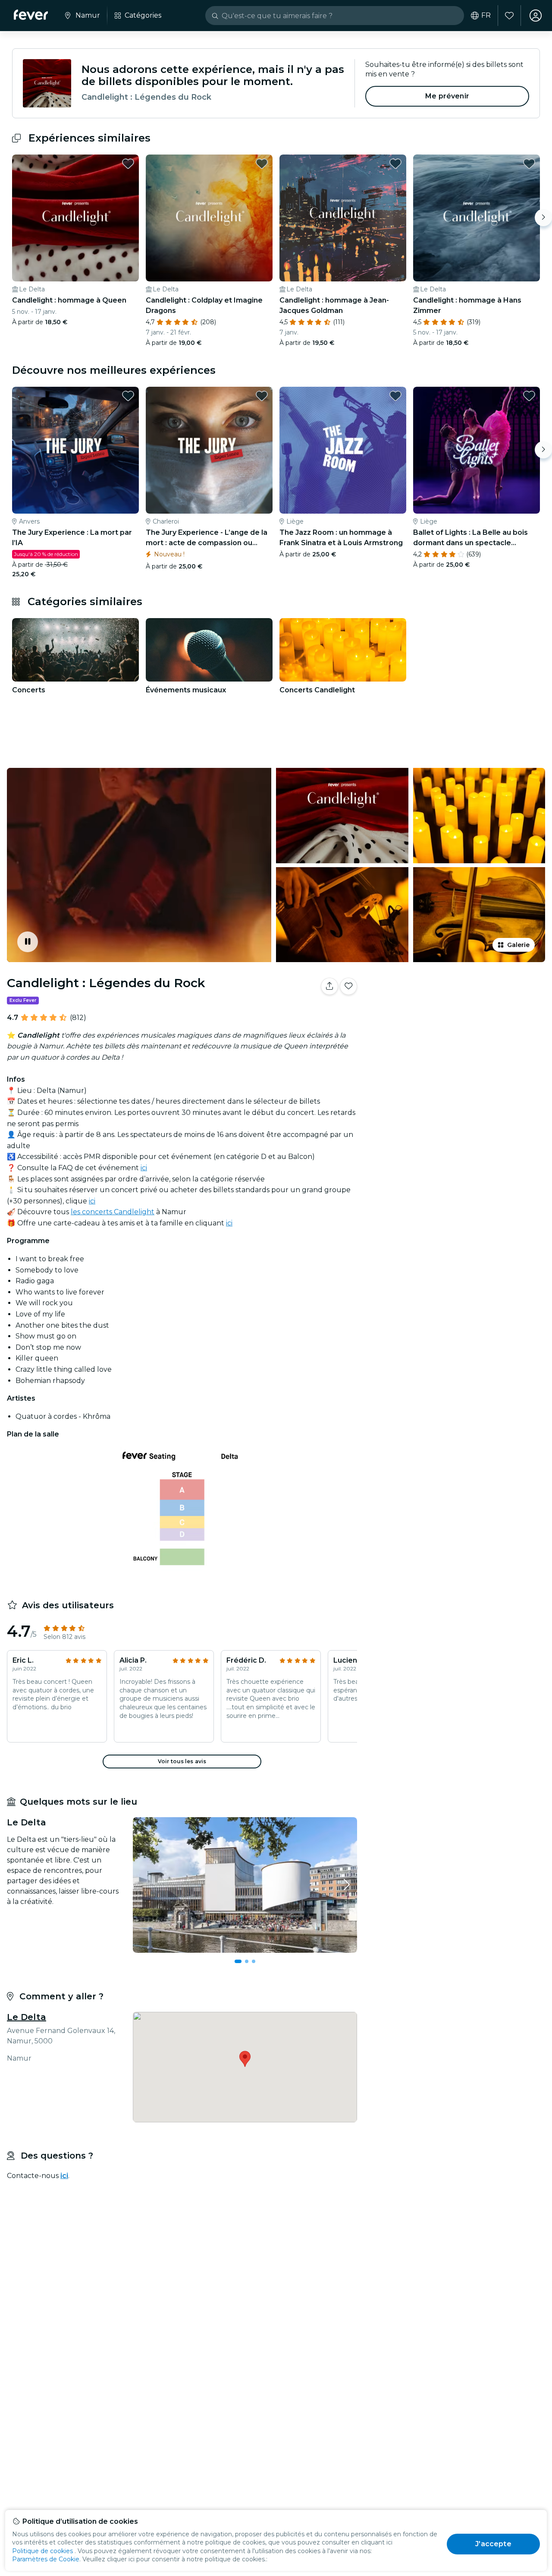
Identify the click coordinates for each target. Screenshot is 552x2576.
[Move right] (543, 218)
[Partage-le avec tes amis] (329, 986)
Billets (456, 1013)
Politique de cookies (42, 2551)
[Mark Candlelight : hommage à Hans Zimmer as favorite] (529, 164)
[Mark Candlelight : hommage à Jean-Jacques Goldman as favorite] (395, 164)
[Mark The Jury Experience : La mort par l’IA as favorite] (128, 396)
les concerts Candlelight (113, 1212)
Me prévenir (447, 96)
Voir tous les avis (182, 1761)
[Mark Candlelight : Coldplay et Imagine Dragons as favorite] (262, 164)
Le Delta (27, 2017)
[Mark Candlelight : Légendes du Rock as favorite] (348, 986)
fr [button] (486, 16)
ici (144, 1168)
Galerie (518, 945)
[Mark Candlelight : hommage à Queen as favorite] (128, 164)
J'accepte (493, 2544)
